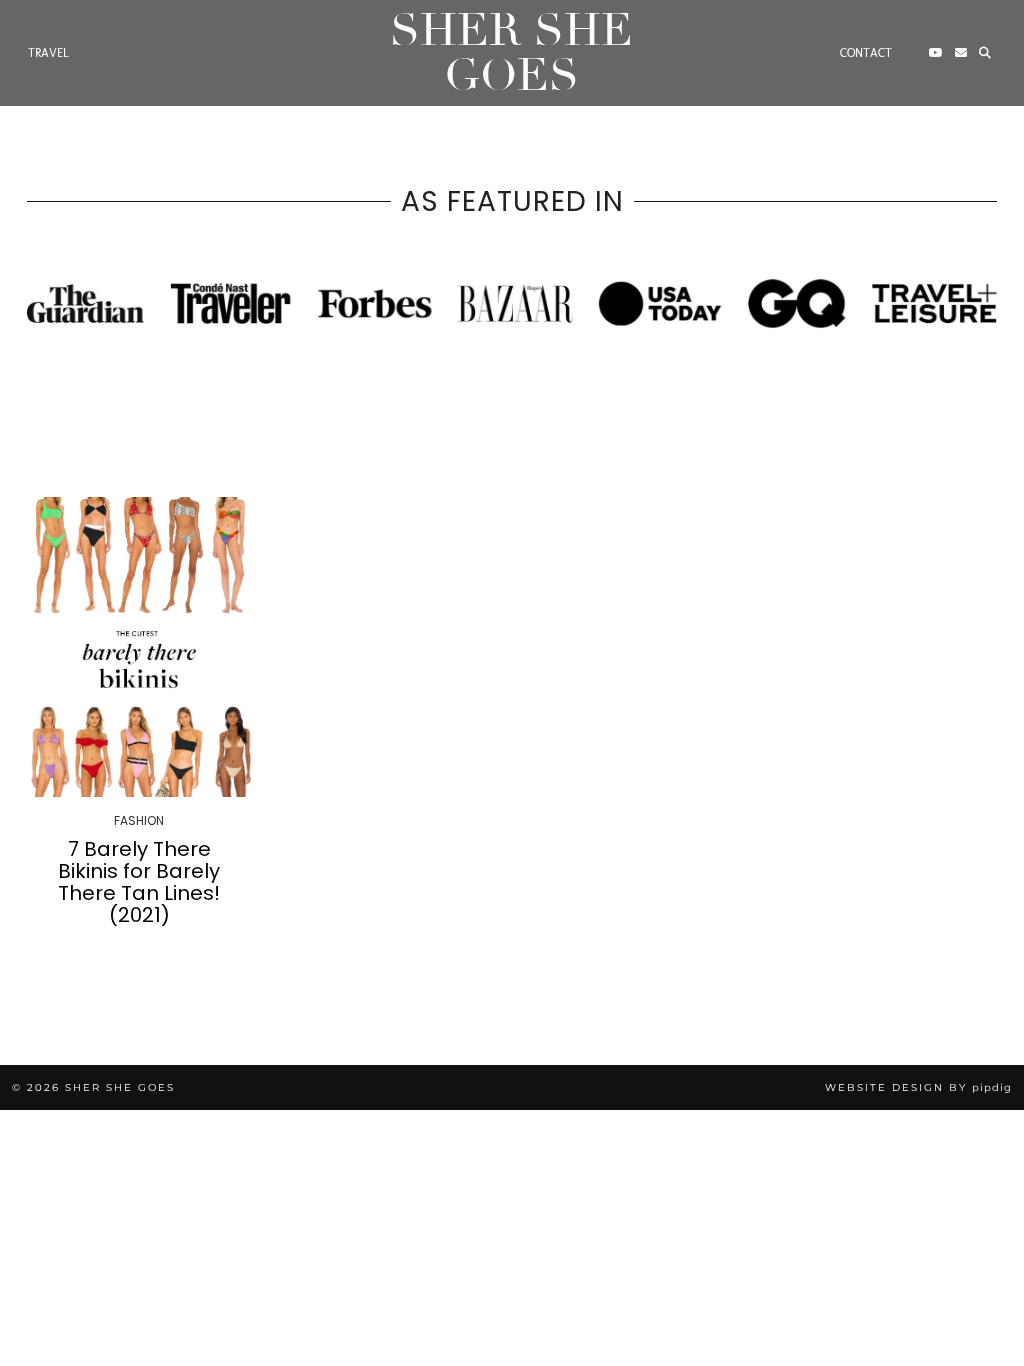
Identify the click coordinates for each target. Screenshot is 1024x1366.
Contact (866, 53)
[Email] (961, 53)
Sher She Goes (511, 53)
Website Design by (918, 1087)
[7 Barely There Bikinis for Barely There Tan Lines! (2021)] (139, 646)
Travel (48, 53)
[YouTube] (936, 53)
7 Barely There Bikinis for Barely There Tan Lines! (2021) (139, 882)
